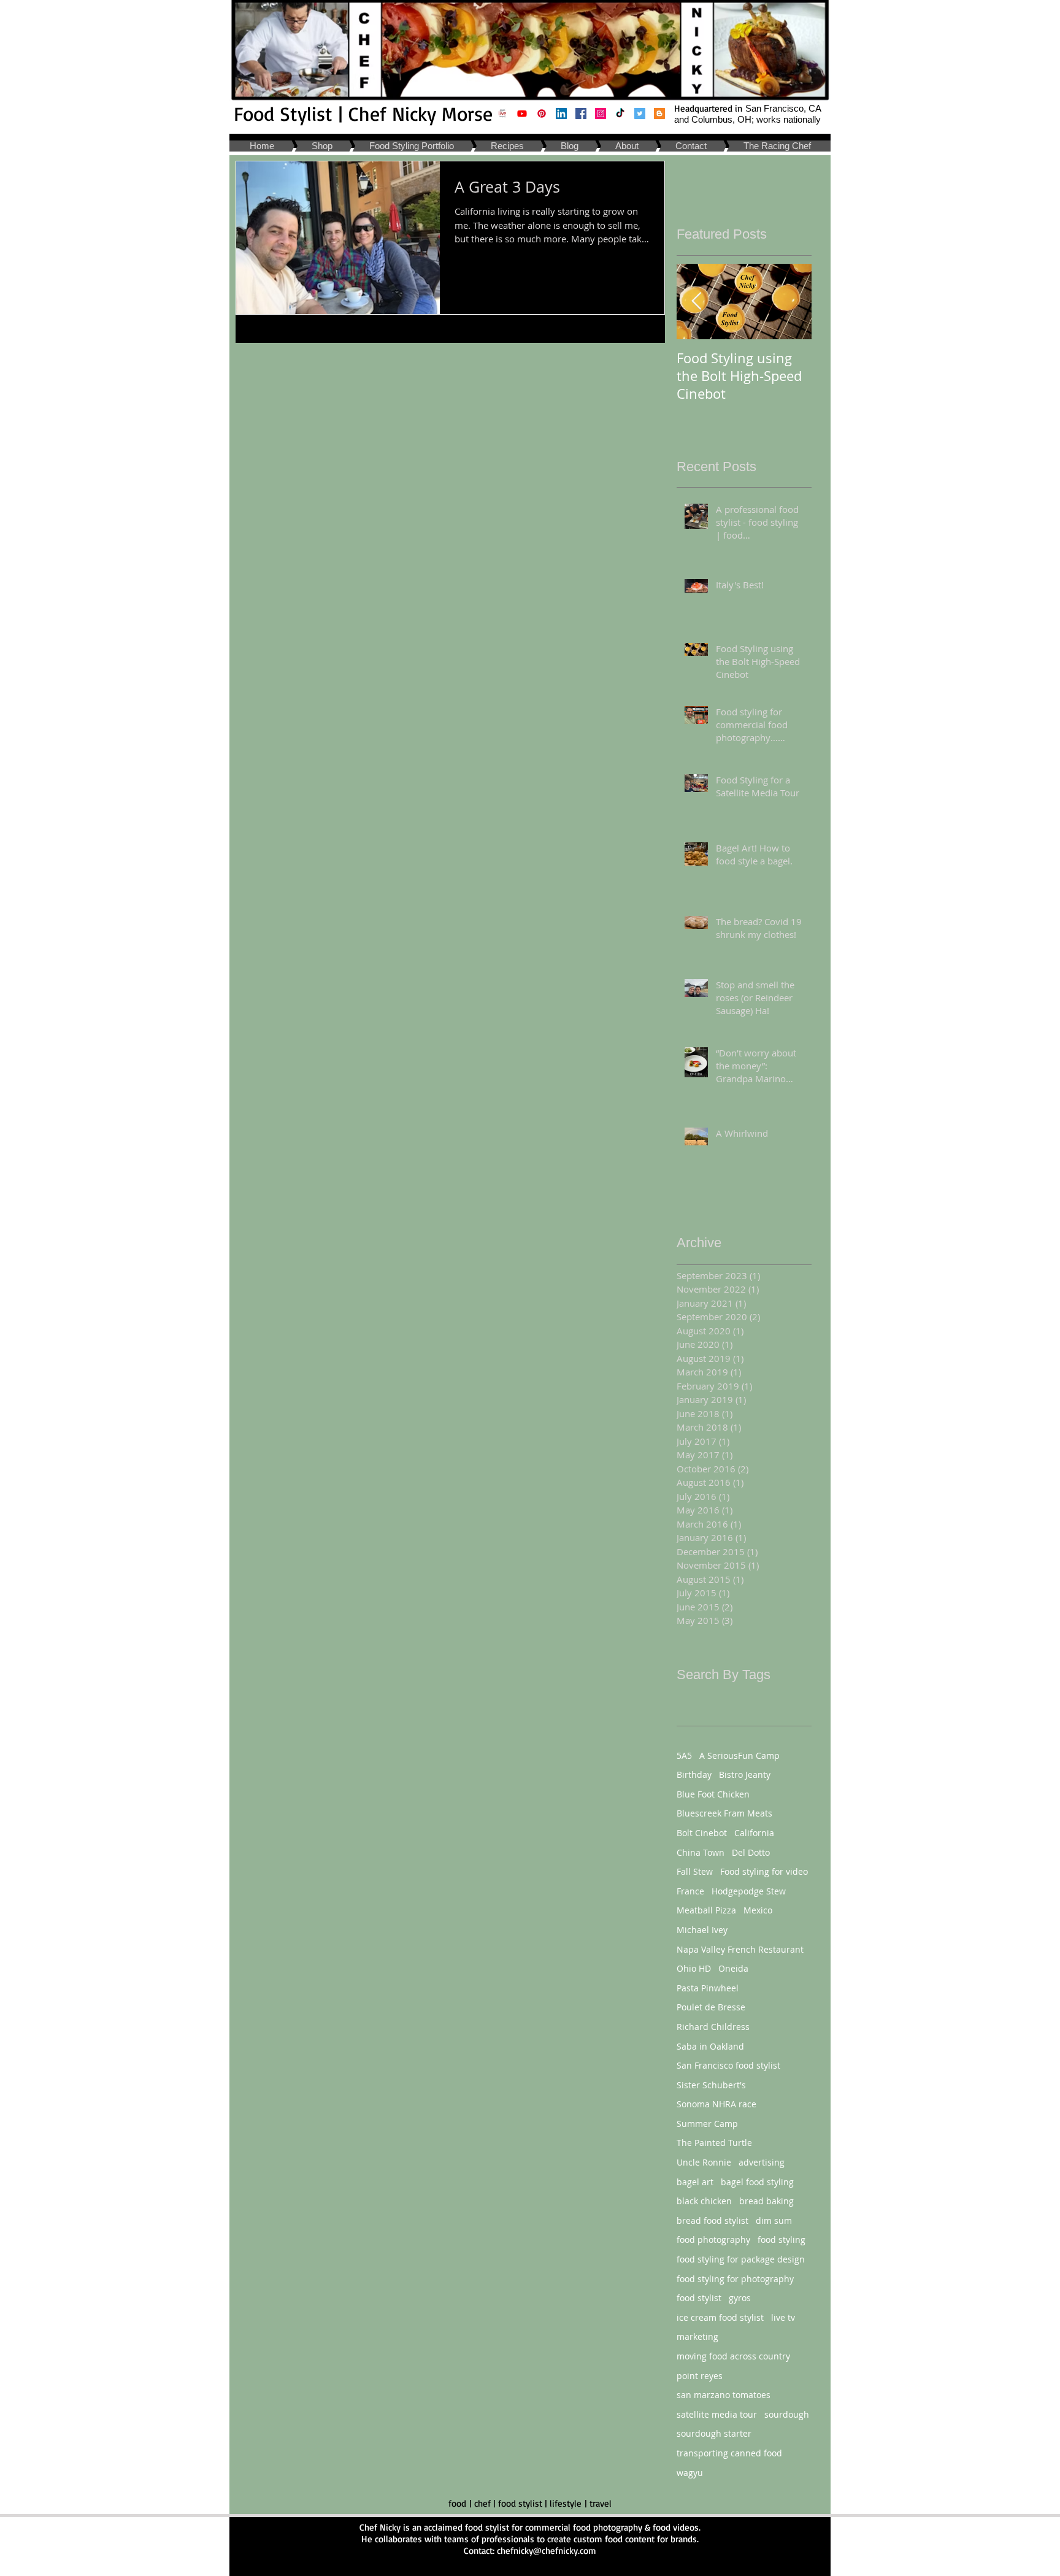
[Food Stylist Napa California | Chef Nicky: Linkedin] (561, 113)
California (754, 1833)
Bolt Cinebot (702, 1833)
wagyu (690, 2473)
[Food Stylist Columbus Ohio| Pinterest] (542, 113)
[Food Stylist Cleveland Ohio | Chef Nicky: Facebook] (581, 113)
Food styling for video (764, 1871)
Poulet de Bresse (711, 2007)
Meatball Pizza (706, 1910)
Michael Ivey (702, 1930)
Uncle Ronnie (704, 2162)
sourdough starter (714, 2433)
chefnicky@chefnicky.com (547, 2551)
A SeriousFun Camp (739, 1755)
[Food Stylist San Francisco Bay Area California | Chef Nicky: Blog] (659, 113)
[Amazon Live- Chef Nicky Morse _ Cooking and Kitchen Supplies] (502, 113)
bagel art (695, 2182)
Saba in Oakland (710, 2046)
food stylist (699, 2298)
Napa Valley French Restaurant (740, 1949)
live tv (783, 2317)
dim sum (774, 2220)
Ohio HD (694, 1968)
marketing (697, 2336)
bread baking (766, 2201)
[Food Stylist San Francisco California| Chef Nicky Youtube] (522, 113)
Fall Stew (695, 1871)
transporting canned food (729, 2453)
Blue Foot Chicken (713, 1794)
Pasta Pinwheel (708, 1988)
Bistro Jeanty (745, 1774)
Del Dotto (751, 1852)
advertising (762, 2162)
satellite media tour (717, 2414)
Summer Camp (707, 2124)
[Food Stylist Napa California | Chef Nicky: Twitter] (640, 113)
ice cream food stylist (720, 2317)
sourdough (787, 2414)
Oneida (733, 1968)
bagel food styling (757, 2182)
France (690, 1891)
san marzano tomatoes (724, 2395)
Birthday (694, 1774)
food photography (713, 2240)
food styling (782, 2240)
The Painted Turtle (714, 2143)
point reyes (700, 2376)
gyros (740, 2298)
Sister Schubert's (711, 2085)
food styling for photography (735, 2279)
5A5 (684, 1755)
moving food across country (733, 2356)
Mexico (758, 1910)
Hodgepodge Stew (749, 1891)
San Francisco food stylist (728, 2065)
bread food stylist (712, 2220)
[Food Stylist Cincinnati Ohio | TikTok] (620, 113)
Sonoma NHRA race (716, 2104)
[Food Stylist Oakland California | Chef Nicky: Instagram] (601, 113)
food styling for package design (741, 2259)
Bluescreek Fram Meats (724, 1813)
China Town (701, 1852)
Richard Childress (713, 2027)
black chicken (704, 2201)
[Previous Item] (696, 302)
